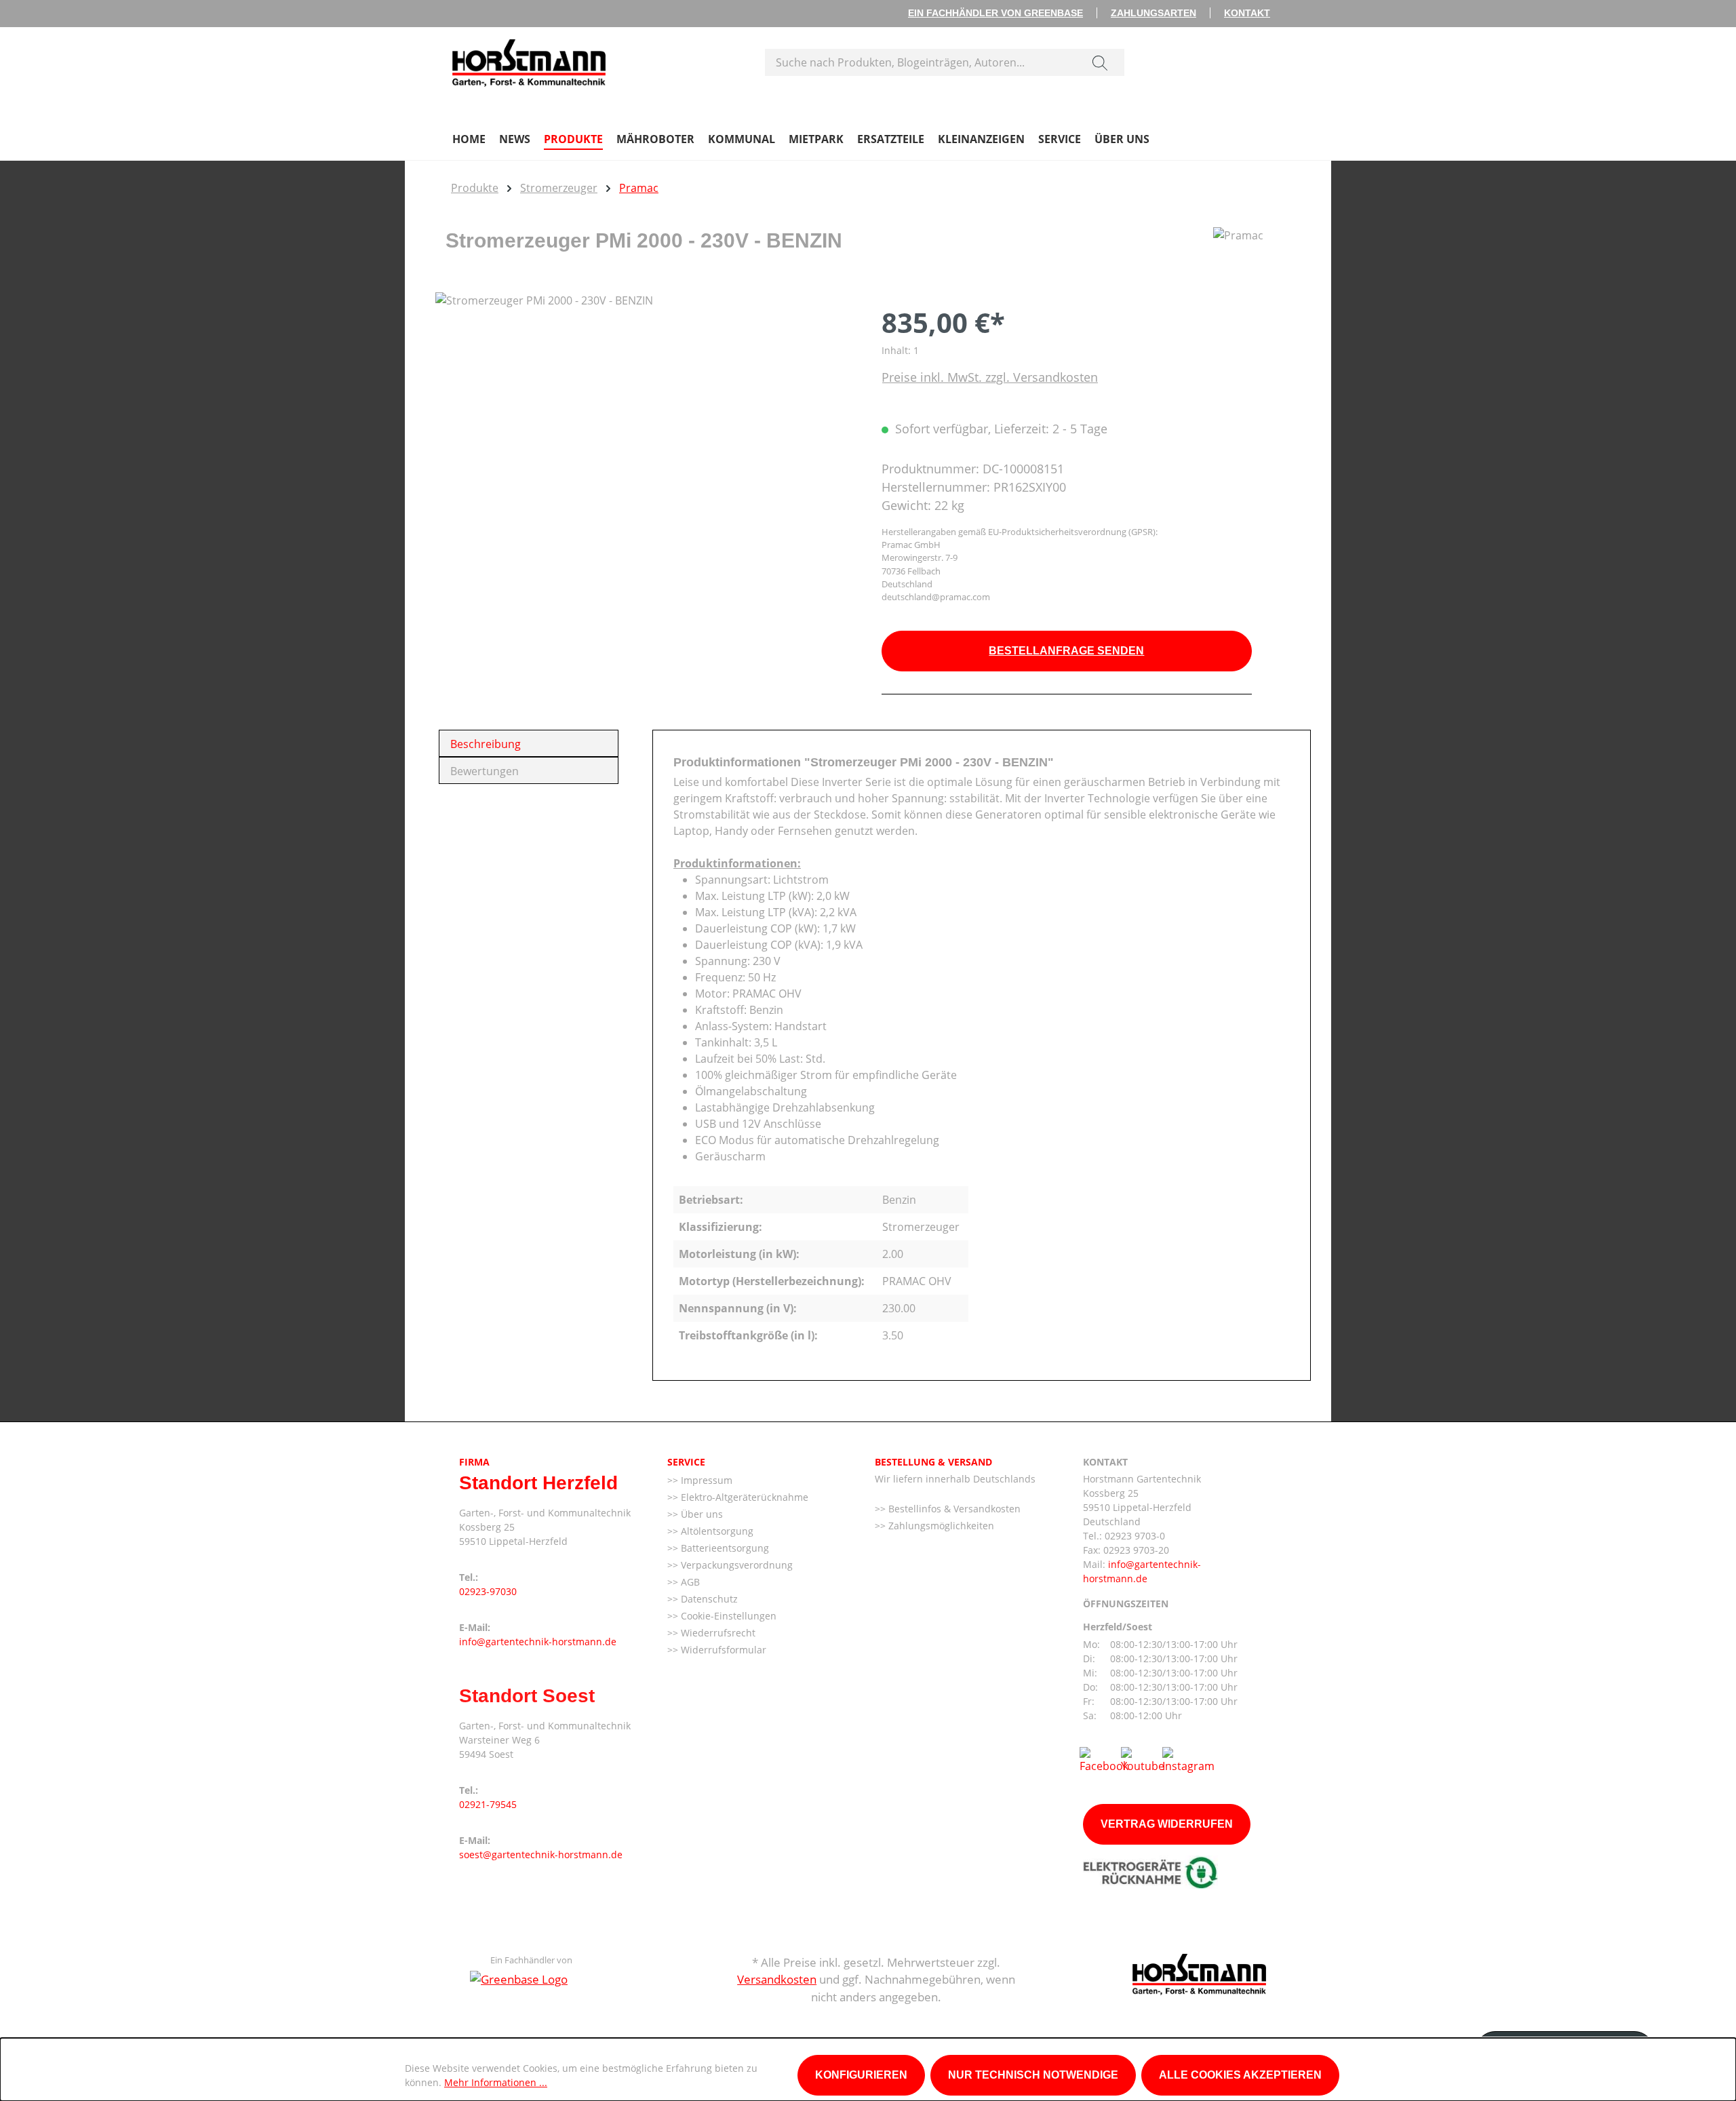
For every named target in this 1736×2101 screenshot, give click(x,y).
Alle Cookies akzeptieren (1240, 2075)
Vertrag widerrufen (1167, 1824)
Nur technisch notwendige (1033, 2075)
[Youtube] (1143, 1759)
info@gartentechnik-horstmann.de (538, 1642)
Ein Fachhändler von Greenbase (995, 13)
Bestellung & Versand (933, 1462)
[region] (645, 438)
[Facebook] (1104, 1759)
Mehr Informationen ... (496, 2082)
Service (686, 1462)
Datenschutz (708, 1599)
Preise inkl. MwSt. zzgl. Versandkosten (990, 377)
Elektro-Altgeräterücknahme (743, 1497)
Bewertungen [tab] (485, 771)
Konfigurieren (861, 2075)
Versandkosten (777, 1979)
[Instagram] (1188, 1759)
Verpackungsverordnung (735, 1565)
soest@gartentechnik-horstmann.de (541, 1854)
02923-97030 (488, 1591)
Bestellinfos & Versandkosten (953, 1509)
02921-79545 (488, 1804)
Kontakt (1247, 13)
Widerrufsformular (722, 1650)
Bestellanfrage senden (1066, 651)
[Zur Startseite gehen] (529, 60)
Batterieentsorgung (724, 1548)
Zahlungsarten (1153, 13)
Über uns (701, 1514)
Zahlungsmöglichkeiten (940, 1526)
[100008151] (645, 438)
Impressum (705, 1480)
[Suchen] (1100, 62)
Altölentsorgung (716, 1531)
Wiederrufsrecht (717, 1633)
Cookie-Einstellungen (727, 1616)
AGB (689, 1582)
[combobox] (921, 62)
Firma (474, 1462)
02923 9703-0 (1135, 1536)
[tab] (529, 743)
